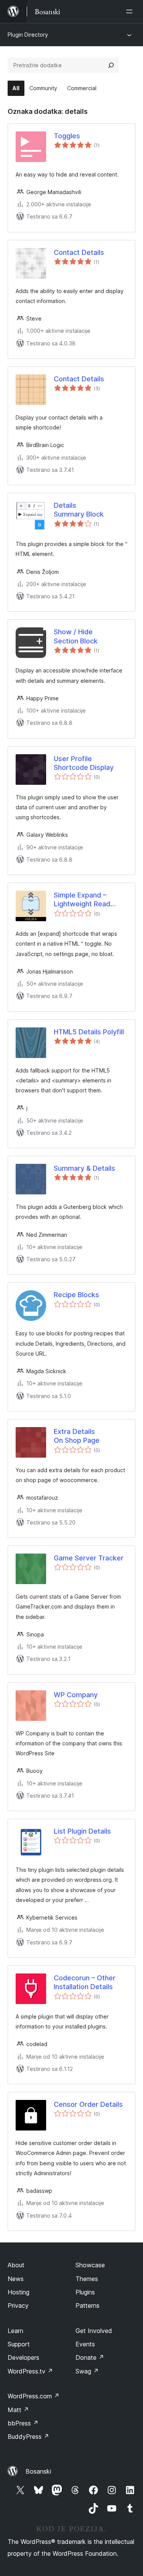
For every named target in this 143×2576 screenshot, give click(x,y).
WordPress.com (34, 2396)
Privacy (18, 2305)
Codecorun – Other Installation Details (85, 1982)
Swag (87, 2371)
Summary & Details (84, 1168)
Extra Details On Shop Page (77, 1436)
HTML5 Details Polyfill (89, 1032)
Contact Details (79, 252)
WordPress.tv (30, 2371)
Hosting (18, 2292)
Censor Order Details (88, 2104)
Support (19, 2344)
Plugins (85, 2292)
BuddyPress (28, 2437)
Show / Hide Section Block (76, 636)
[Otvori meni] (131, 11)
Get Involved (94, 2331)
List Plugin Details (82, 1831)
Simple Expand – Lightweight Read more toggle (82, 900)
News (16, 2279)
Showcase (90, 2265)
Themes (87, 2279)
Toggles (67, 136)
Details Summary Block (79, 510)
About (16, 2265)
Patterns (88, 2305)
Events (85, 2344)
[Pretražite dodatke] (111, 65)
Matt (18, 2410)
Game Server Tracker (89, 1558)
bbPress (23, 2423)
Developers (23, 2357)
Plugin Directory (28, 35)
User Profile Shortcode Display (84, 763)
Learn (15, 2331)
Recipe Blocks (76, 1295)
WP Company (76, 1695)
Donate (90, 2357)
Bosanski (38, 2471)
